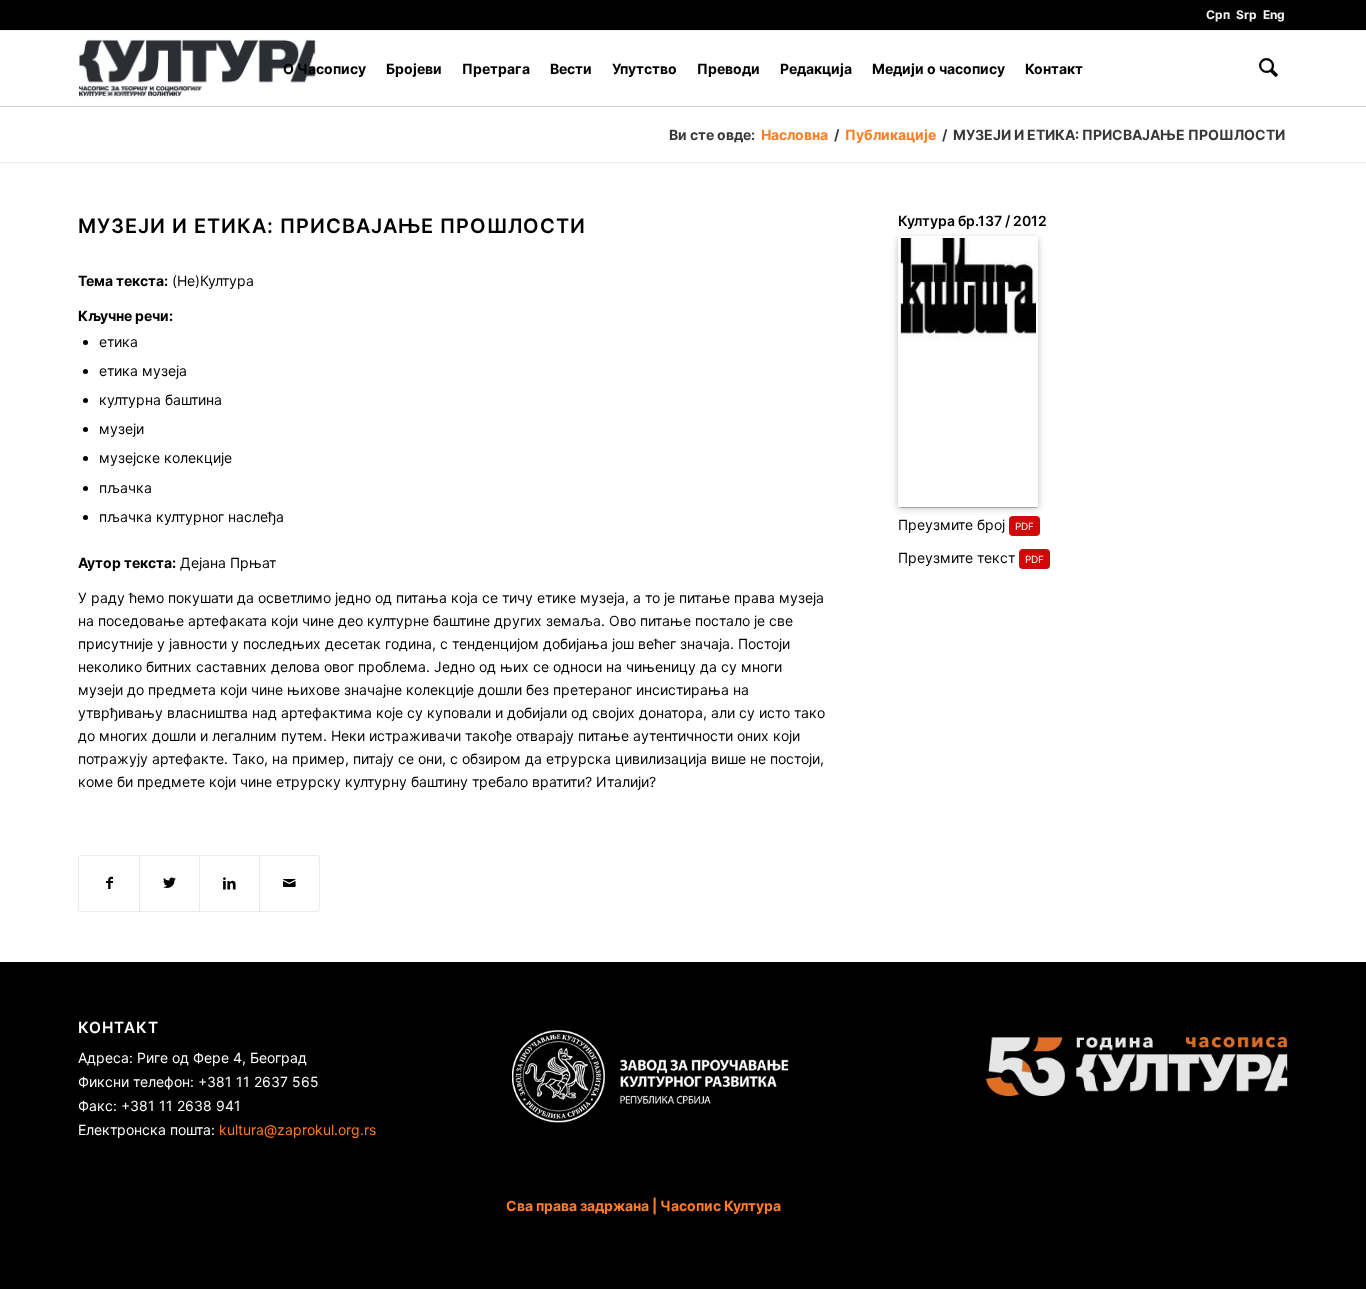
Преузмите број (951, 524)
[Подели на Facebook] (109, 883)
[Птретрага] (1268, 68)
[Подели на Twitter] (169, 883)
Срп (1218, 14)
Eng (1274, 14)
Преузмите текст (956, 557)
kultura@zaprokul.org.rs (297, 1129)
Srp (1246, 14)
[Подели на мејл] (289, 883)
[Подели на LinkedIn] (229, 883)
